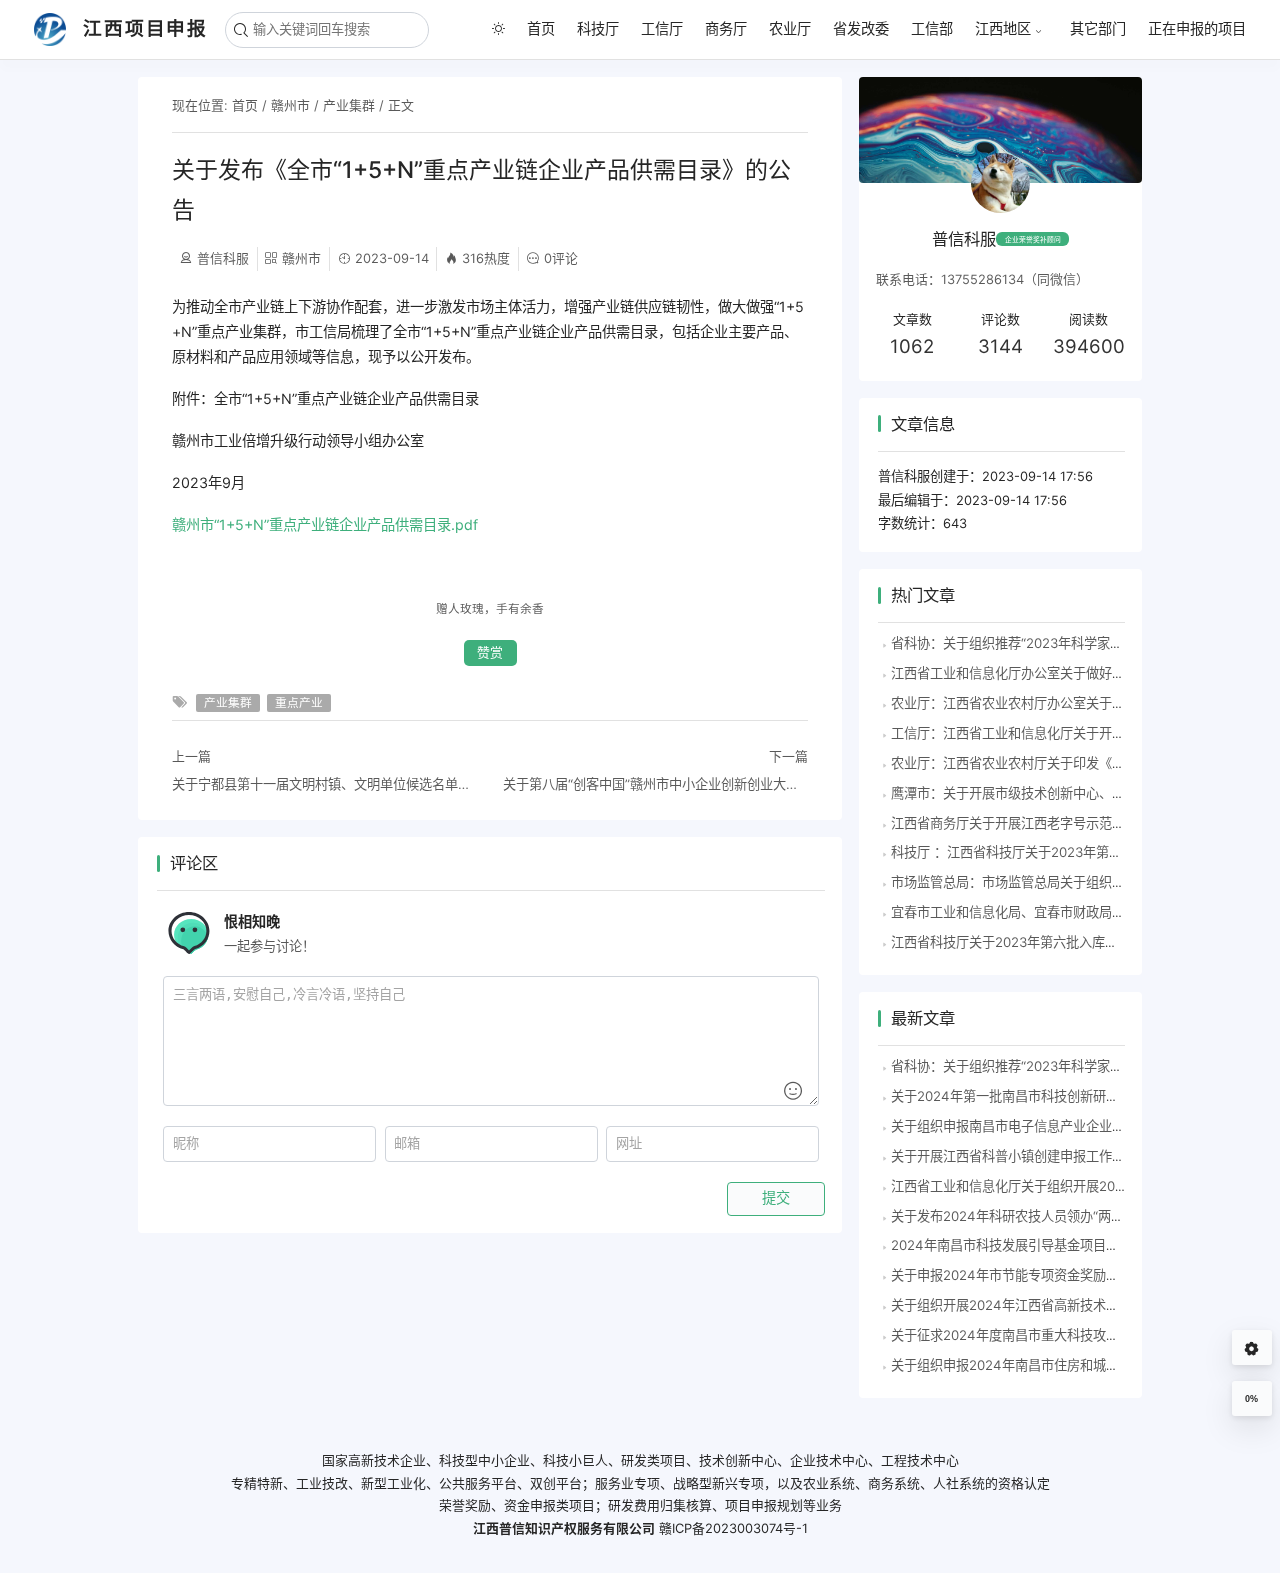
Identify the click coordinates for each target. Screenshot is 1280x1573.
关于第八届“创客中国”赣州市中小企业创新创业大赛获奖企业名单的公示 (655, 784)
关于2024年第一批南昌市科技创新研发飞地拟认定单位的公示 (1070, 1096)
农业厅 (790, 28)
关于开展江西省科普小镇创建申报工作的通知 (1021, 1156)
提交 (776, 1198)
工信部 (932, 28)
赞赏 (490, 652)
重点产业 (299, 703)
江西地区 (1003, 29)
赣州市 (290, 105)
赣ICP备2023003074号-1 (733, 1528)
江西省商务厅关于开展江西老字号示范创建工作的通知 (1047, 823)
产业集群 (349, 105)
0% (1251, 1399)
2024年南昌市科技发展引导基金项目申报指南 (1024, 1245)
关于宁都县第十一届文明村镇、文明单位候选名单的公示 (324, 784)
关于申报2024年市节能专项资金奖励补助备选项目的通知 (1057, 1275)
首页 (541, 28)
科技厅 (598, 28)
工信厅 (662, 28)
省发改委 (861, 28)
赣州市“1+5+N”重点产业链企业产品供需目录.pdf (325, 524)
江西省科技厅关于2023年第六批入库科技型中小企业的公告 (1063, 942)
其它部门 (1098, 28)
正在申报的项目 (1197, 28)
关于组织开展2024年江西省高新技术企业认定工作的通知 (1057, 1305)
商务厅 (726, 28)
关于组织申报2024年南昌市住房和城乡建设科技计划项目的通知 (1076, 1365)
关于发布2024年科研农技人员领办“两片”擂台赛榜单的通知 (1062, 1216)
